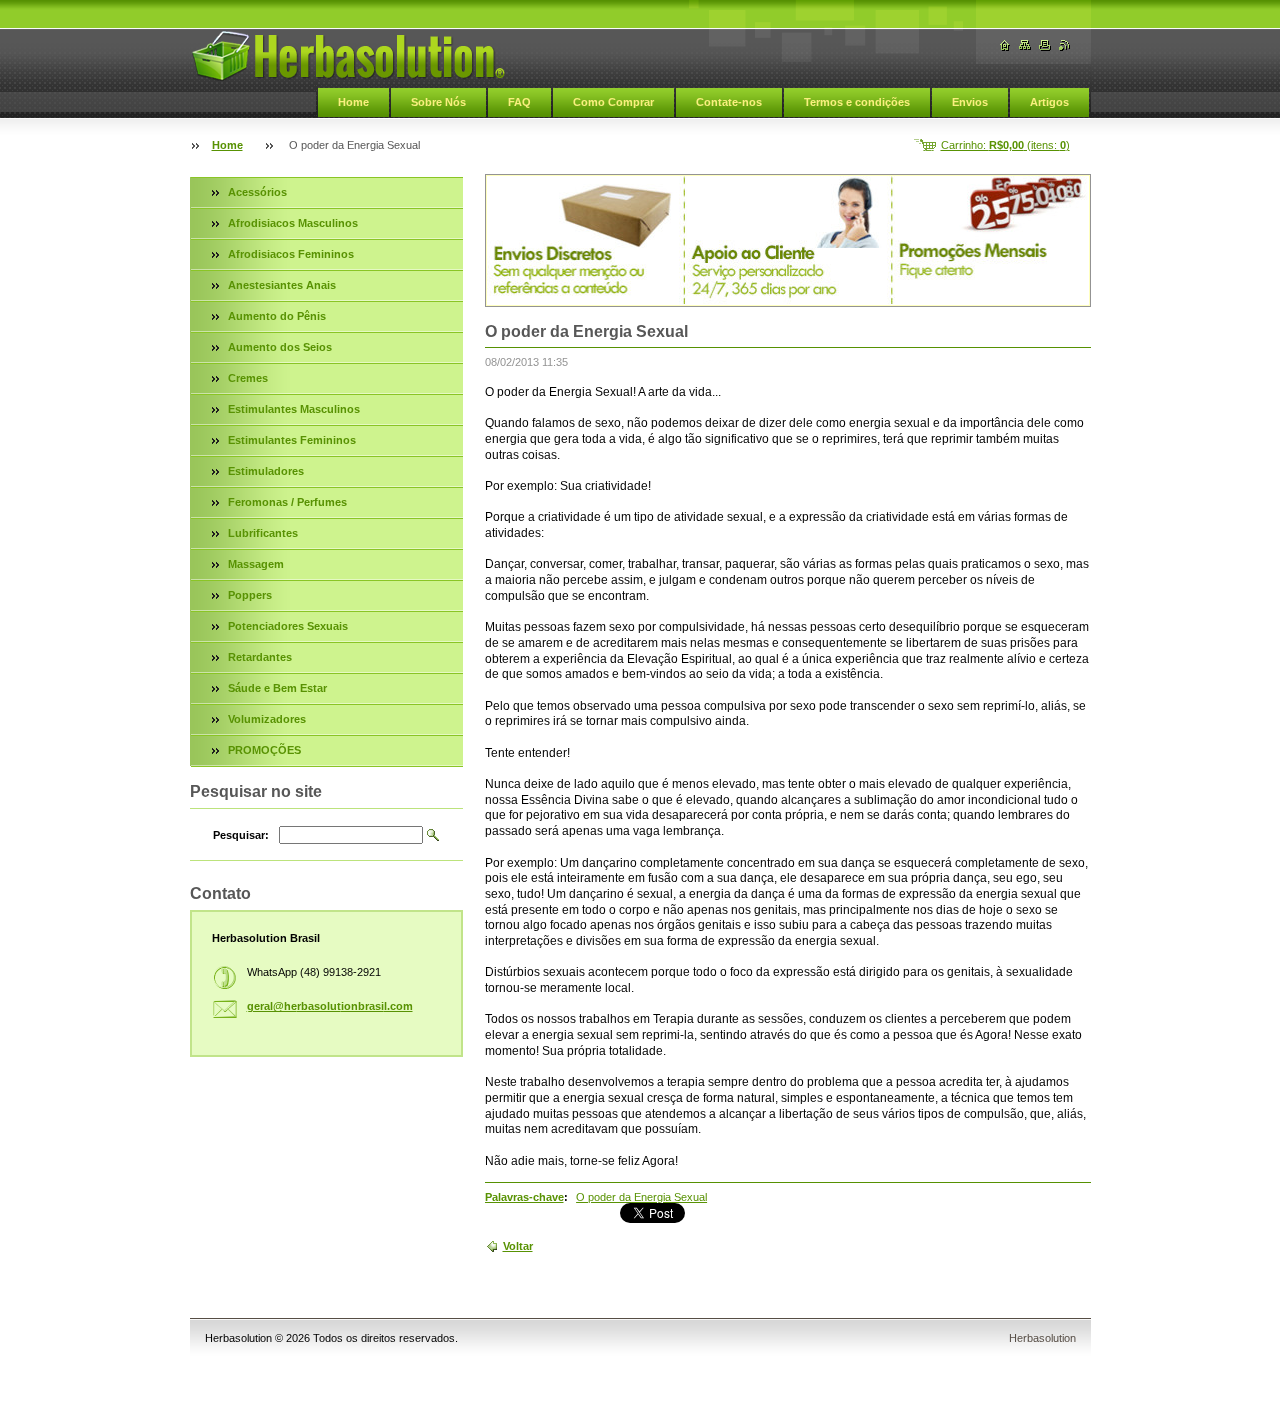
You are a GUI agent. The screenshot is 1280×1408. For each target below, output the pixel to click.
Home (353, 102)
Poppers (250, 595)
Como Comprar (613, 102)
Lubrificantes (263, 533)
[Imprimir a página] (1045, 45)
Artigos (1049, 102)
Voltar (518, 1246)
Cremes (248, 378)
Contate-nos (729, 102)
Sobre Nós (438, 102)
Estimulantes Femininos (292, 440)
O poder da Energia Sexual (641, 1197)
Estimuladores (266, 471)
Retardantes (260, 657)
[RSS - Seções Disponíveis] (1065, 45)
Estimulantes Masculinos (294, 409)
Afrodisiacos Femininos (291, 254)
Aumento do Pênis (277, 316)
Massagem (256, 564)
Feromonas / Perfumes (287, 502)
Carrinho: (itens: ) (1005, 145)
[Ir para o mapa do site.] (1025, 45)
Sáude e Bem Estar (277, 688)
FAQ (519, 102)
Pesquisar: (241, 835)
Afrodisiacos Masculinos (293, 223)
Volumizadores (267, 719)
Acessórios (257, 192)
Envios (970, 102)
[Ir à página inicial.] (348, 56)
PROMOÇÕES (264, 750)
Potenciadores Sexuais (288, 626)
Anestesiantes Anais (282, 285)
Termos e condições (857, 102)
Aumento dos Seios (280, 347)
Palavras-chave (524, 1197)
